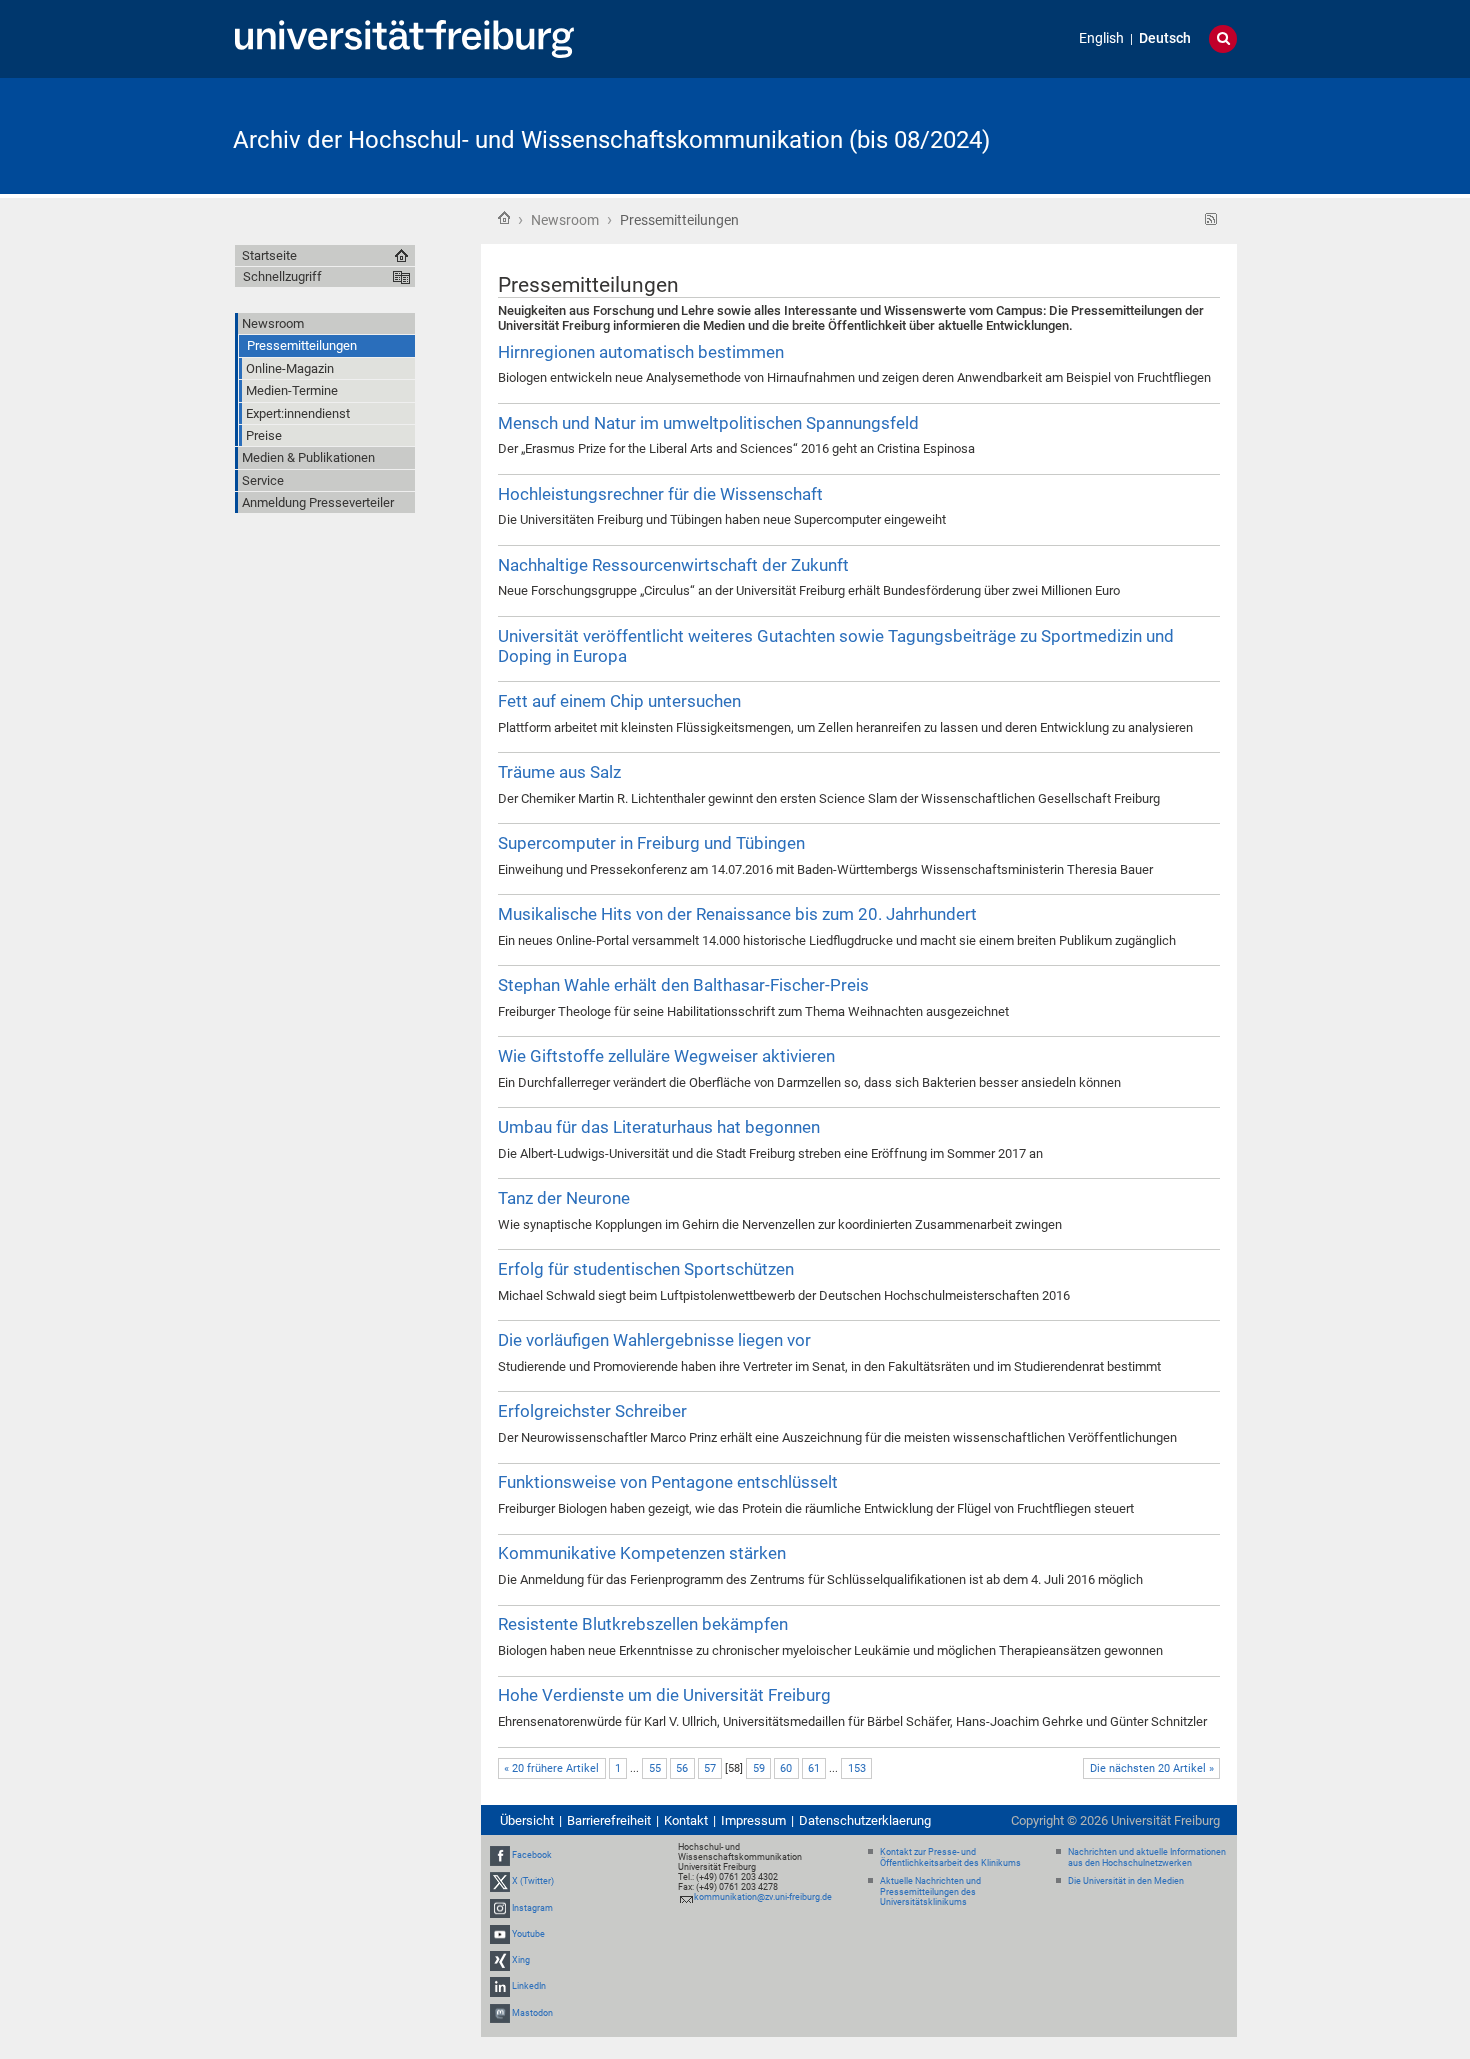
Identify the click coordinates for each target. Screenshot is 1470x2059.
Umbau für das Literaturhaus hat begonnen (659, 1127)
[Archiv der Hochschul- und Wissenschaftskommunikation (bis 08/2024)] (1139, 134)
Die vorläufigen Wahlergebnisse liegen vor (654, 1340)
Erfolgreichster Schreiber (592, 1411)
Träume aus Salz (559, 772)
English (1101, 38)
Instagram (532, 1908)
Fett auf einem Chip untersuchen (619, 701)
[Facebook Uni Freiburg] (500, 1855)
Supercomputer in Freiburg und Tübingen (651, 843)
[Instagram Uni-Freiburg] (500, 1908)
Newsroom (565, 220)
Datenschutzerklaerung (865, 1820)
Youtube (528, 1934)
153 (857, 1768)
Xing (521, 1960)
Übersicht (527, 1820)
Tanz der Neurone (564, 1198)
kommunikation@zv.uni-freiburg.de (763, 1897)
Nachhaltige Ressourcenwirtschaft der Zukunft (673, 565)
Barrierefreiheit (609, 1820)
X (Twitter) (533, 1882)
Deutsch (1165, 38)
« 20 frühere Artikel (551, 1768)
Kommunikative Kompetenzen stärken (642, 1553)
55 (655, 1768)
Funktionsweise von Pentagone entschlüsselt (668, 1482)
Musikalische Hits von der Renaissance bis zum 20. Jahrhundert (737, 914)
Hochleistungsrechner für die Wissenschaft (660, 494)
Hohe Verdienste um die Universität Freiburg (664, 1695)
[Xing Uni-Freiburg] (500, 1960)
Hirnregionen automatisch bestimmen (641, 352)
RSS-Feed (1211, 219)
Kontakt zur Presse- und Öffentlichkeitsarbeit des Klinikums (950, 1857)
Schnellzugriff (282, 276)
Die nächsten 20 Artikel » (1152, 1768)
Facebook (532, 1855)
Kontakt (686, 1820)
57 (710, 1768)
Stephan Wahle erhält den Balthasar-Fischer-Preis (683, 985)
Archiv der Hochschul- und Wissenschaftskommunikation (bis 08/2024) (611, 140)
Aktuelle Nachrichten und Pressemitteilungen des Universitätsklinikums (930, 1892)
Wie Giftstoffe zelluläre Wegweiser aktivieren (666, 1056)
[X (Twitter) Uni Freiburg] (500, 1882)
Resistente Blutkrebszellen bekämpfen (643, 1624)
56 (682, 1768)
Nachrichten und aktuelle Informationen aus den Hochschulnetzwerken (1147, 1857)
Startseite (504, 218)
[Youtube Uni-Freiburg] (500, 1934)
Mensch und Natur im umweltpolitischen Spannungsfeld (708, 423)
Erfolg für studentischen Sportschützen (646, 1269)
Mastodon (532, 2013)
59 (759, 1768)
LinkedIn (529, 1986)
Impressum (753, 1820)
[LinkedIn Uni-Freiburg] (500, 1986)
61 (814, 1768)
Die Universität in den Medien (1126, 1881)
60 (786, 1768)
